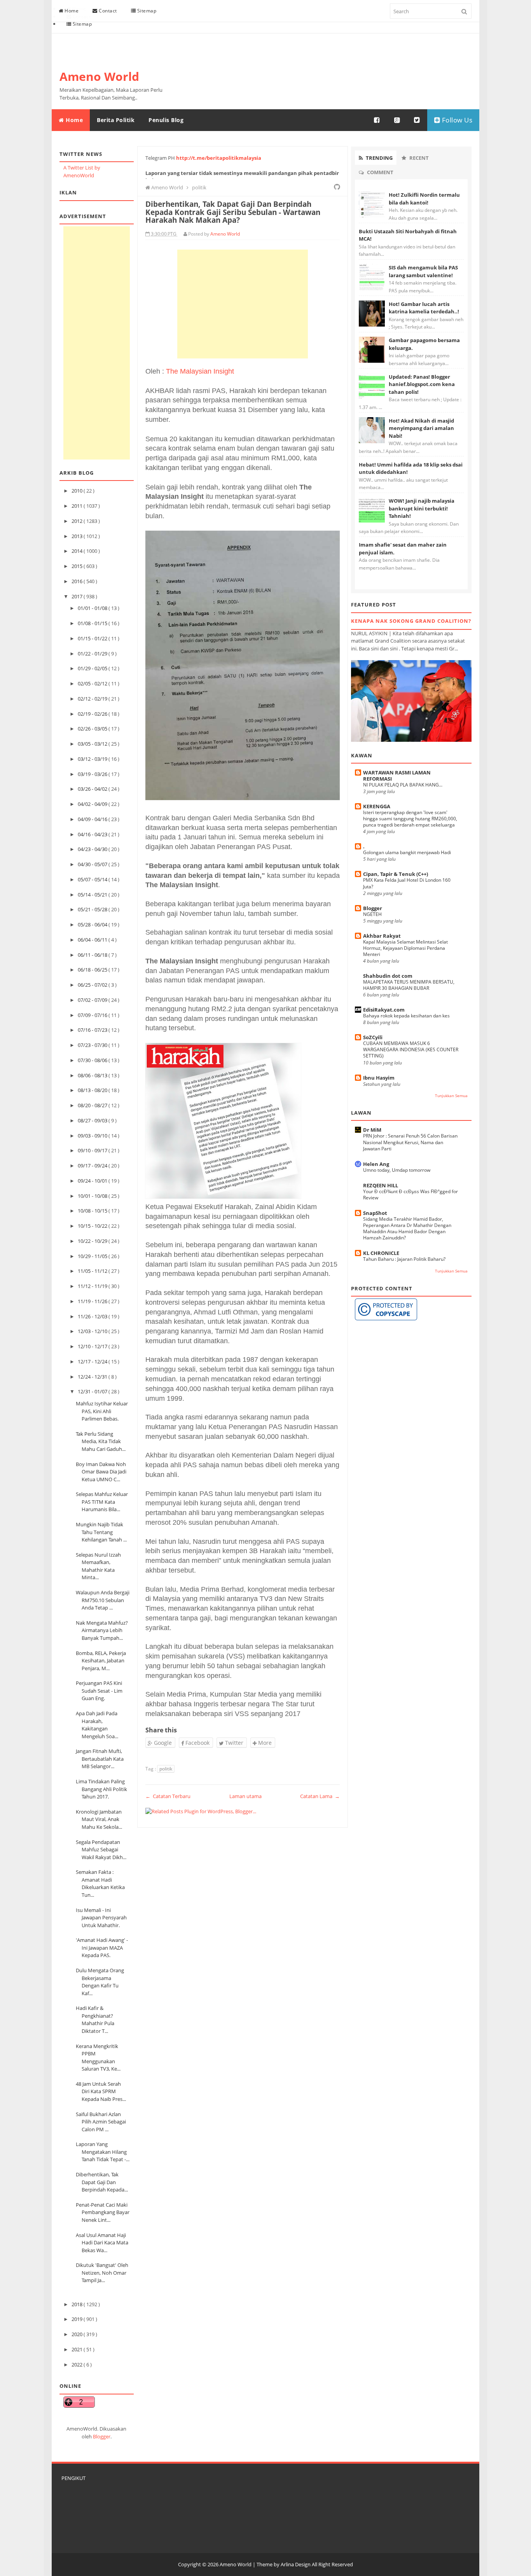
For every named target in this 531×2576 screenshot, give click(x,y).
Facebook (197, 1743)
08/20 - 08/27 (93, 1105)
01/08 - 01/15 (93, 623)
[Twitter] (417, 120)
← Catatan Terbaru (168, 1796)
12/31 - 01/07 (93, 1391)
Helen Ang (376, 1164)
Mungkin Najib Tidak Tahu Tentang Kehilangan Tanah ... (101, 1532)
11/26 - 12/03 (93, 1316)
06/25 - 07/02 (93, 985)
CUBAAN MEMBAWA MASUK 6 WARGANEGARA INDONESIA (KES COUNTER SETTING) (411, 1049)
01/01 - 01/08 (93, 608)
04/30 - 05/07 (93, 864)
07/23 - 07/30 (93, 1045)
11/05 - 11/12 (93, 1271)
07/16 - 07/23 (93, 1030)
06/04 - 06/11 (93, 940)
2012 (78, 521)
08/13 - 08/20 (93, 1090)
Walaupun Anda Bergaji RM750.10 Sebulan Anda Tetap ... (103, 1600)
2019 (78, 2319)
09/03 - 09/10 (93, 1136)
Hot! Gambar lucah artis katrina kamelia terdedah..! (424, 308)
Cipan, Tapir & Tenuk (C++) (396, 874)
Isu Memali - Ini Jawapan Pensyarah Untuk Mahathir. (101, 1918)
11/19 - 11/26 (93, 1301)
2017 (78, 596)
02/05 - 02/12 (93, 683)
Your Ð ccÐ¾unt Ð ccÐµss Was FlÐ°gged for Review (410, 1195)
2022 (78, 2365)
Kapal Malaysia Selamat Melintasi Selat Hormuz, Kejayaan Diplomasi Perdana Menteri (405, 948)
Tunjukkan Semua (451, 1096)
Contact (107, 11)
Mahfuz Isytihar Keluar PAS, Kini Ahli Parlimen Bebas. (102, 1411)
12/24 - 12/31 (93, 1377)
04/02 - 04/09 (93, 804)
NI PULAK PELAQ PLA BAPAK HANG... (403, 785)
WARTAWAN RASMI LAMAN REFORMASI (397, 776)
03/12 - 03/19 (93, 759)
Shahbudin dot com (388, 976)
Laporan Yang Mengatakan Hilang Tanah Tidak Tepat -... (103, 2152)
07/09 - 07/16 (93, 1015)
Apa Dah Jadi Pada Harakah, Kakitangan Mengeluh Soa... (97, 1725)
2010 (78, 491)
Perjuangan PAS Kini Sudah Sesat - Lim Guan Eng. (99, 1691)
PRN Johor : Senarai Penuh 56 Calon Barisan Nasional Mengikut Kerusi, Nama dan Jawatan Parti (410, 1142)
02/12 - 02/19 (93, 699)
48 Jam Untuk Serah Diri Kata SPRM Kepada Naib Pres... (101, 2091)
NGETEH (372, 914)
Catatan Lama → (320, 1796)
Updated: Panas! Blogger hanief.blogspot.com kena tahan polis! (422, 384)
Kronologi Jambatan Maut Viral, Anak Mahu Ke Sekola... (99, 1819)
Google (162, 1743)
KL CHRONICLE (381, 1253)
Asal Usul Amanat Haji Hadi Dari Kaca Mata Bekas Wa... (102, 2243)
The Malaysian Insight (200, 371)
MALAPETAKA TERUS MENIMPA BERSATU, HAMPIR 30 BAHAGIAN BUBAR (409, 985)
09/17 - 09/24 (93, 1166)
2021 (78, 2349)
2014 (78, 551)
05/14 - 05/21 (93, 895)
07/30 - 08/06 (93, 1060)
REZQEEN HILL (381, 1185)
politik (166, 1769)
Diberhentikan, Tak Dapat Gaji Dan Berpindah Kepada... (102, 2182)
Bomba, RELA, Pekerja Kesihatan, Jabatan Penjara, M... (101, 1661)
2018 (78, 2304)
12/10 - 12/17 (93, 1346)
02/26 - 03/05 (93, 729)
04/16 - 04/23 (93, 834)
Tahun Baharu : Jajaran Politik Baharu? (404, 1259)
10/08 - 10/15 (93, 1211)
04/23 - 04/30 (93, 849)
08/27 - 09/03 (93, 1120)
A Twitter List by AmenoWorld (82, 171)
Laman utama (245, 1796)
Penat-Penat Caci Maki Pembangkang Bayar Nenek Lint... (103, 2212)
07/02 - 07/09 (93, 1000)
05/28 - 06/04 (93, 924)
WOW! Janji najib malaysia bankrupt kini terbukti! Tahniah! (422, 508)
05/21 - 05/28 (93, 909)
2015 (78, 566)
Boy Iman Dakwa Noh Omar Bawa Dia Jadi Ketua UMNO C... (101, 1472)
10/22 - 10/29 (93, 1241)
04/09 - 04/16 (93, 819)
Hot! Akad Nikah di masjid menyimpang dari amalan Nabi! (421, 428)
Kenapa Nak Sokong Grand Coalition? (411, 621)
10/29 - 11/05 (93, 1256)
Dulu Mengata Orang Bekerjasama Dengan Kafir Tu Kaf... (100, 1982)
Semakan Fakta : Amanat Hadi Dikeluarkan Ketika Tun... (100, 1883)
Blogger (102, 2436)
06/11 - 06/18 (93, 955)
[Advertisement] (97, 343)
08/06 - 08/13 (93, 1075)
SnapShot (375, 1213)
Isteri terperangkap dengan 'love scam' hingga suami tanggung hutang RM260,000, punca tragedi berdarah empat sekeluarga (410, 819)
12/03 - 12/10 (93, 1331)
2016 (78, 581)
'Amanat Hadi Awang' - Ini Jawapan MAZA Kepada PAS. (102, 1948)
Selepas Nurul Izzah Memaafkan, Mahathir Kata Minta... (98, 1566)
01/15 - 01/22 (93, 638)
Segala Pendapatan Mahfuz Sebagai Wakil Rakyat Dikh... (101, 1850)
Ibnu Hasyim (379, 1078)
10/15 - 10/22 (93, 1226)
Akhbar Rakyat (382, 936)
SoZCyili (373, 1037)
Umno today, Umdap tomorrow (397, 1170)
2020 (78, 2334)
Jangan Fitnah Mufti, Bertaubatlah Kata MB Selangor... (100, 1759)
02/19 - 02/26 (93, 714)
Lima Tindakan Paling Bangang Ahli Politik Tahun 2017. (101, 1789)
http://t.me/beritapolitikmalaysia (219, 158)
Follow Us (456, 120)
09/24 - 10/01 (93, 1181)
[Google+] (397, 120)
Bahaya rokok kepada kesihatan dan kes (406, 1016)
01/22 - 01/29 (93, 654)
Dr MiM (372, 1130)
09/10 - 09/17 (93, 1150)
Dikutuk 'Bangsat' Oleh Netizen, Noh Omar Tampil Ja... (102, 2273)
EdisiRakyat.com (384, 1010)
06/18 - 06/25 (93, 970)
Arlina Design (296, 2564)
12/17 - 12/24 (93, 1361)
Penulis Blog (166, 120)
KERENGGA (377, 806)
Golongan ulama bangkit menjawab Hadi (407, 852)
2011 (78, 506)
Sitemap (146, 11)
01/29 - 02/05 (93, 668)
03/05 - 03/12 (93, 744)
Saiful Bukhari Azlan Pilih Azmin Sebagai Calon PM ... (101, 2122)
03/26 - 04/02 (93, 789)
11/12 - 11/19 (93, 1286)
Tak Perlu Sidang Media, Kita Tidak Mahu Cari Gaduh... (101, 1441)
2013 (78, 536)
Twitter (233, 1743)
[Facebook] (377, 120)
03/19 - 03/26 (93, 774)
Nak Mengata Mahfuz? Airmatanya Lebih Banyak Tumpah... (102, 1630)
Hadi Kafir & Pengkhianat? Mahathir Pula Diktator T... (95, 2019)
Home (71, 11)
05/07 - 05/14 (93, 879)
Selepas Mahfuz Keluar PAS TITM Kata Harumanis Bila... (102, 1502)
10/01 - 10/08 (93, 1196)
